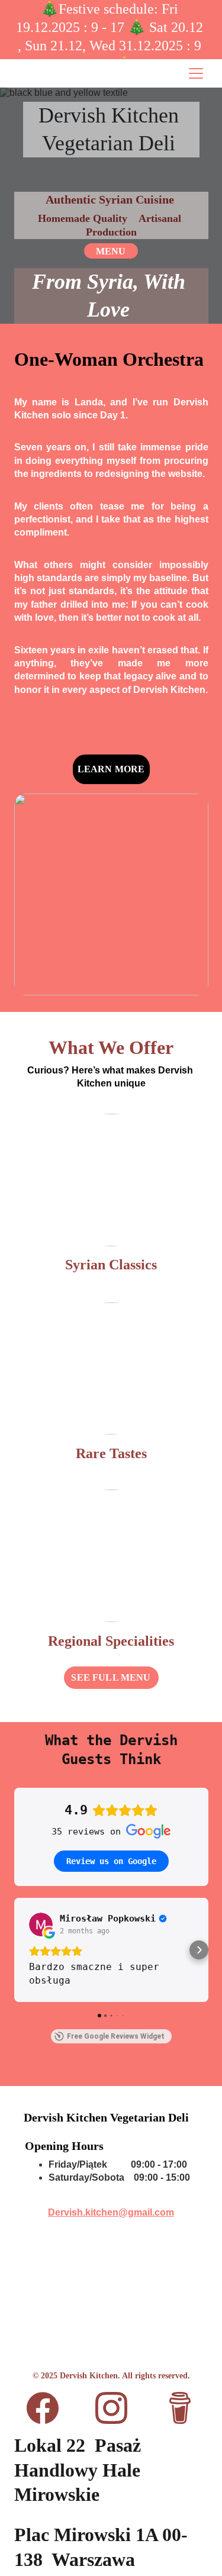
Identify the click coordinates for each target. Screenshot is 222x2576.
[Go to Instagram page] (117, 2408)
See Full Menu (111, 1677)
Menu (111, 251)
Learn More (111, 769)
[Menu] (196, 73)
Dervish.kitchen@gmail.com (111, 2212)
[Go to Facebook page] (49, 2408)
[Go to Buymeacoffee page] (180, 2408)
